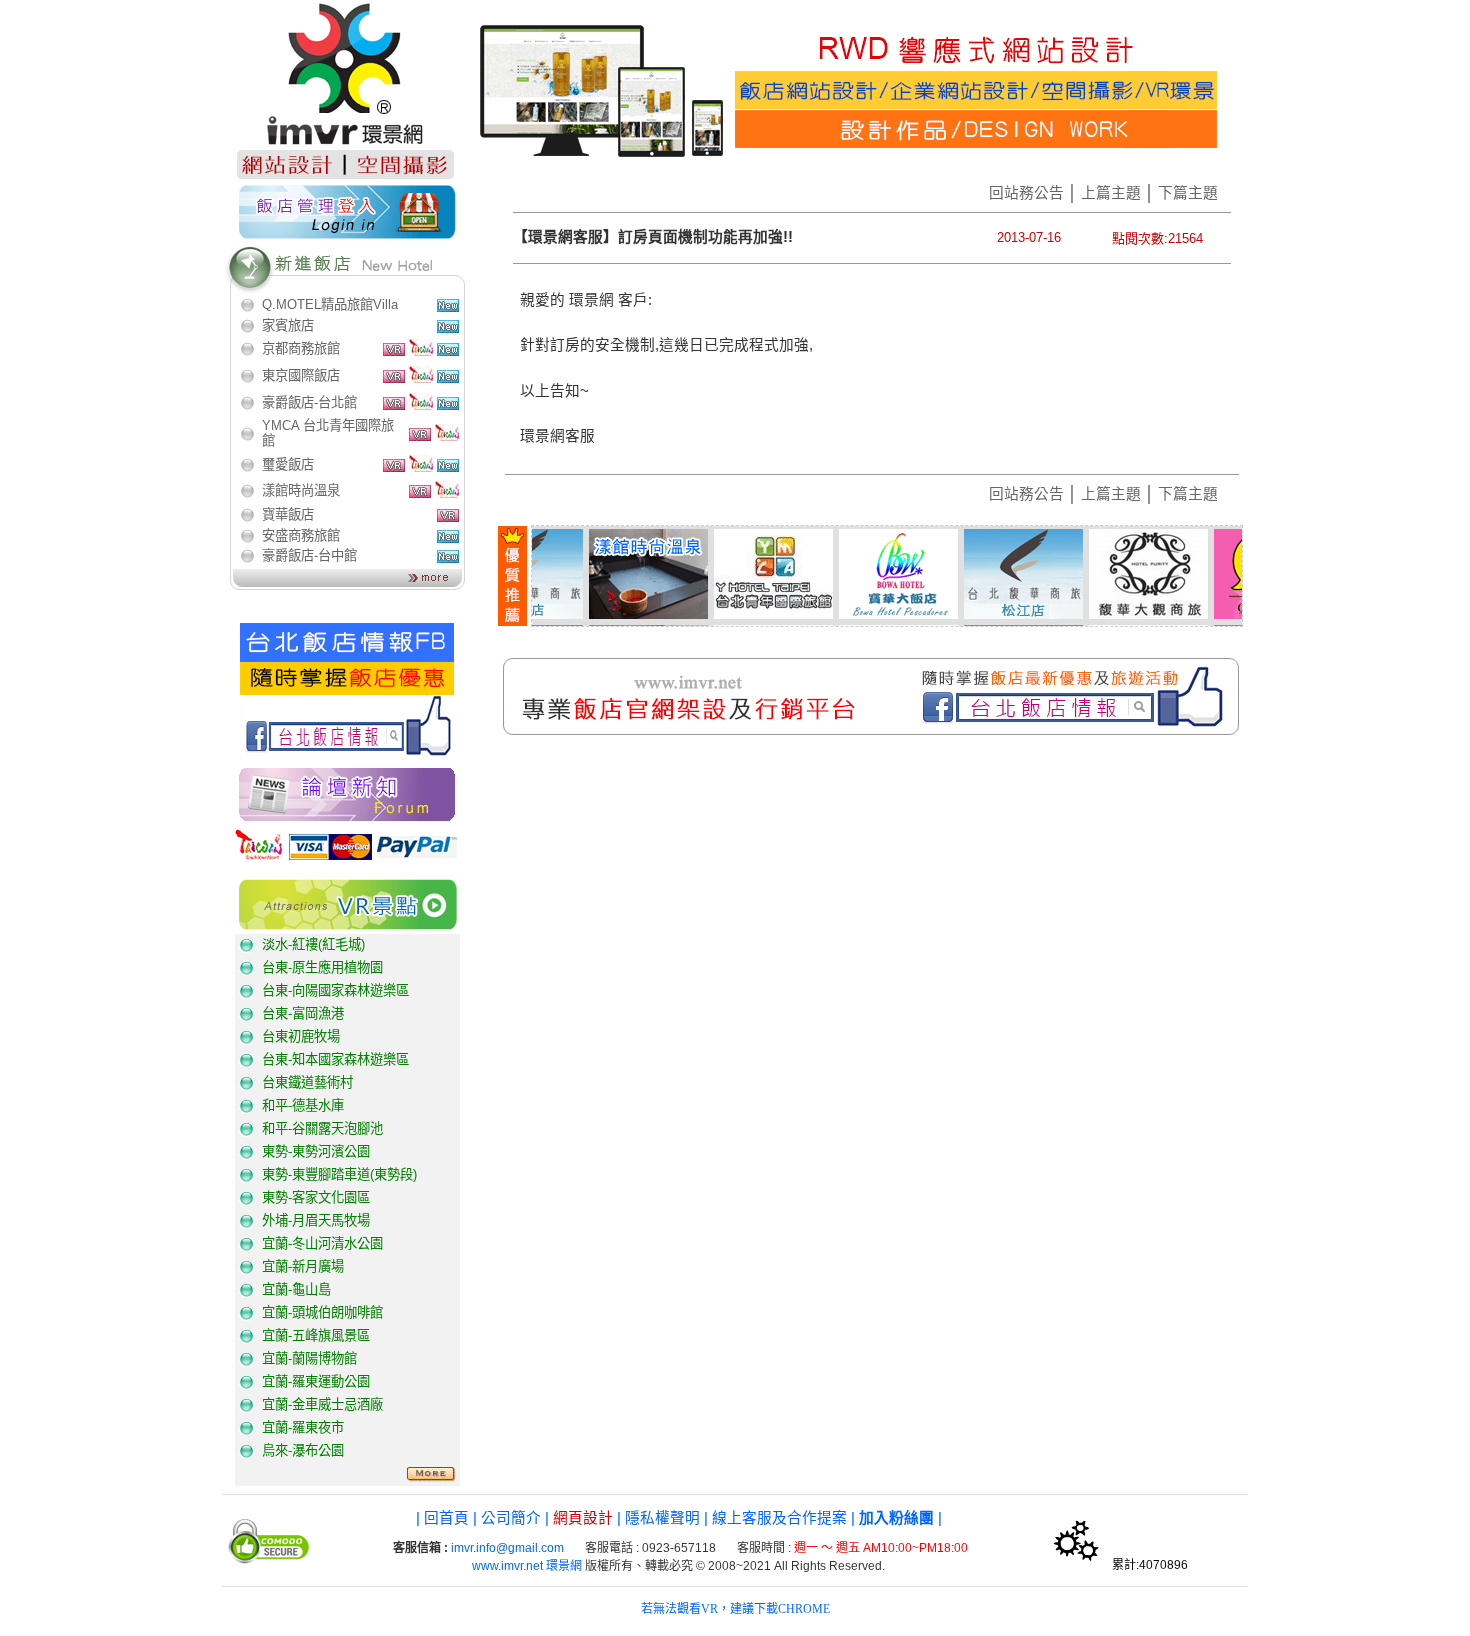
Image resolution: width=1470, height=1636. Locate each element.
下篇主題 (1188, 193)
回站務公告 (1026, 193)
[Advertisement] (683, 811)
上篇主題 (1111, 193)
